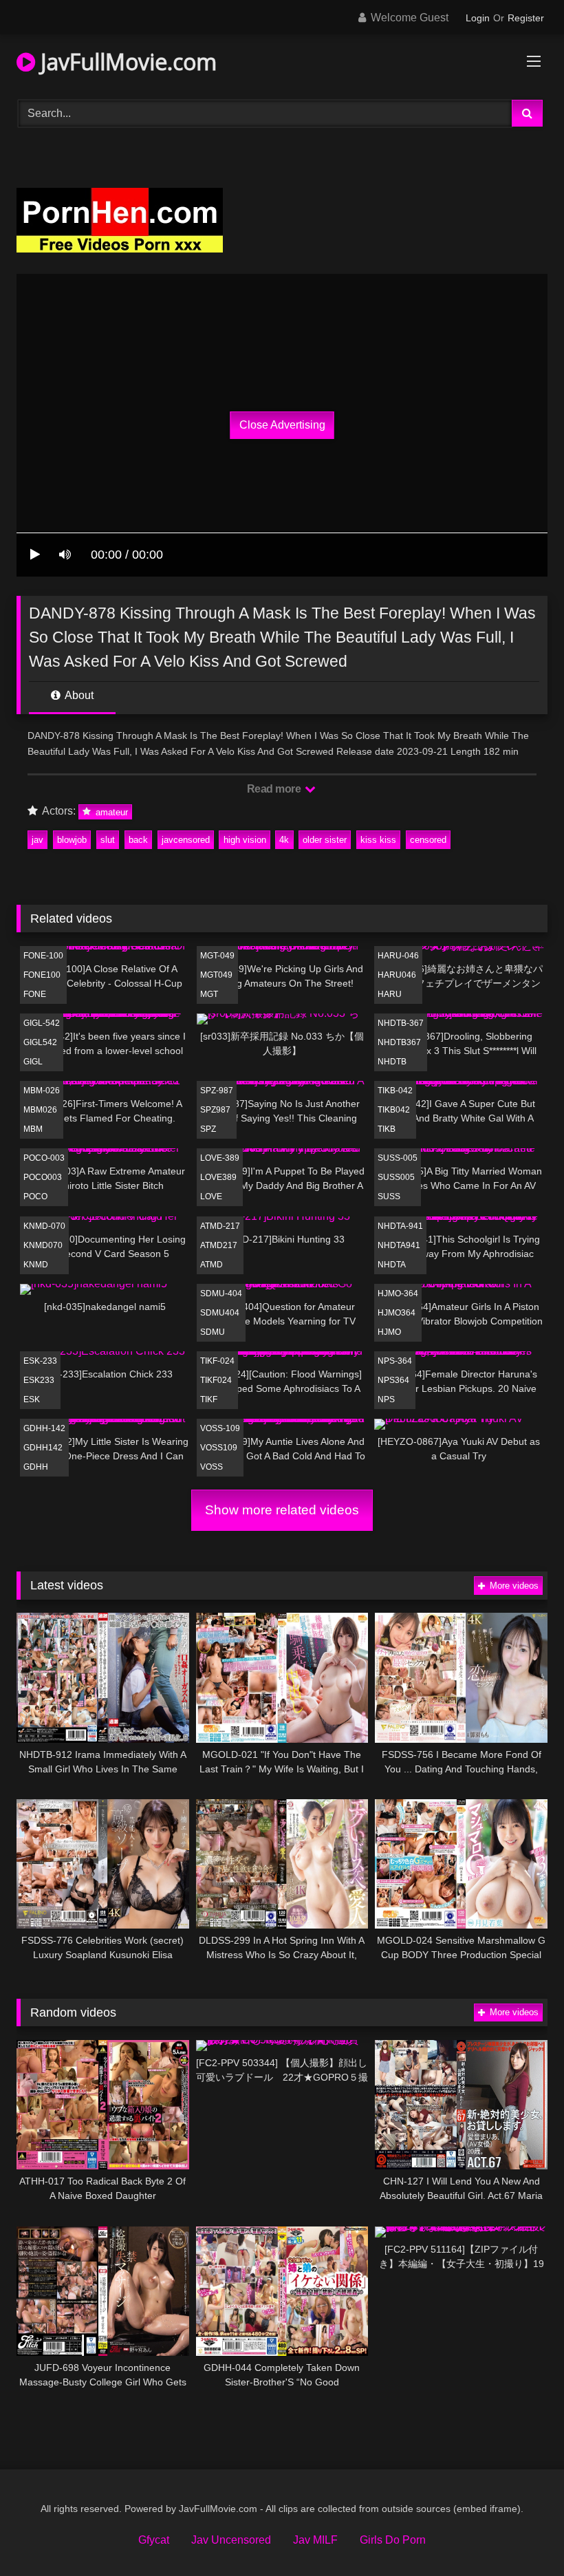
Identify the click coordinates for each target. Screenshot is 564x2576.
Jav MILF (315, 2540)
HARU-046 (398, 956)
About (78, 695)
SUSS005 (396, 1177)
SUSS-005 (398, 1158)
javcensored (186, 840)
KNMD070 (43, 1245)
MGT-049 (217, 956)
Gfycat (154, 2540)
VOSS (211, 1467)
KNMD (36, 1265)
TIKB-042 (395, 1091)
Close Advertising (282, 425)
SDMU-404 (221, 1294)
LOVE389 (218, 1177)
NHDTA (392, 1265)
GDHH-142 (44, 1428)
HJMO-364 (398, 1294)
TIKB (387, 1129)
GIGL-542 (42, 1023)
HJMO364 (397, 1313)
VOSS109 (219, 1448)
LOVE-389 (220, 1158)
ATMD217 (219, 1245)
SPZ (208, 1129)
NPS (386, 1399)
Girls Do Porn (393, 2540)
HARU (390, 994)
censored (428, 840)
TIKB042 (394, 1110)
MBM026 (40, 1110)
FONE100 (42, 975)
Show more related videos (282, 1510)
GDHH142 (43, 1448)
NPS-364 (395, 1361)
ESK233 (39, 1380)
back (138, 840)
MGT (209, 994)
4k (284, 840)
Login (478, 18)
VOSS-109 (220, 1428)
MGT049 (216, 975)
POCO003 (43, 1177)
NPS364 (393, 1380)
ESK (32, 1399)
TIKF (209, 1399)
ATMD (211, 1265)
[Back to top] (521, 2535)
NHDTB (392, 1062)
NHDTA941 (399, 1245)
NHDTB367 (399, 1042)
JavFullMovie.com (126, 62)
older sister (325, 840)
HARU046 (397, 975)
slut (108, 840)
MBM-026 (42, 1091)
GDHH (36, 1467)
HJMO (389, 1332)
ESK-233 (40, 1361)
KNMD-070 (44, 1226)
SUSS (389, 1196)
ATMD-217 (220, 1226)
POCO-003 (44, 1158)
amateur (110, 812)
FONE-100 (43, 956)
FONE (35, 994)
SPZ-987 (217, 1091)
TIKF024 (216, 1380)
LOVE (211, 1196)
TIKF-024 (217, 1361)
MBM (33, 1129)
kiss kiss (378, 840)
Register (526, 18)
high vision (245, 840)
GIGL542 (40, 1042)
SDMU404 (220, 1313)
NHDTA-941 (400, 1226)
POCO (35, 1196)
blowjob (72, 840)
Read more (275, 789)
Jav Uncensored (231, 2540)
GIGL (33, 1062)
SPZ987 (215, 1110)
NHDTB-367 (401, 1023)
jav (37, 840)
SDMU (213, 1332)
